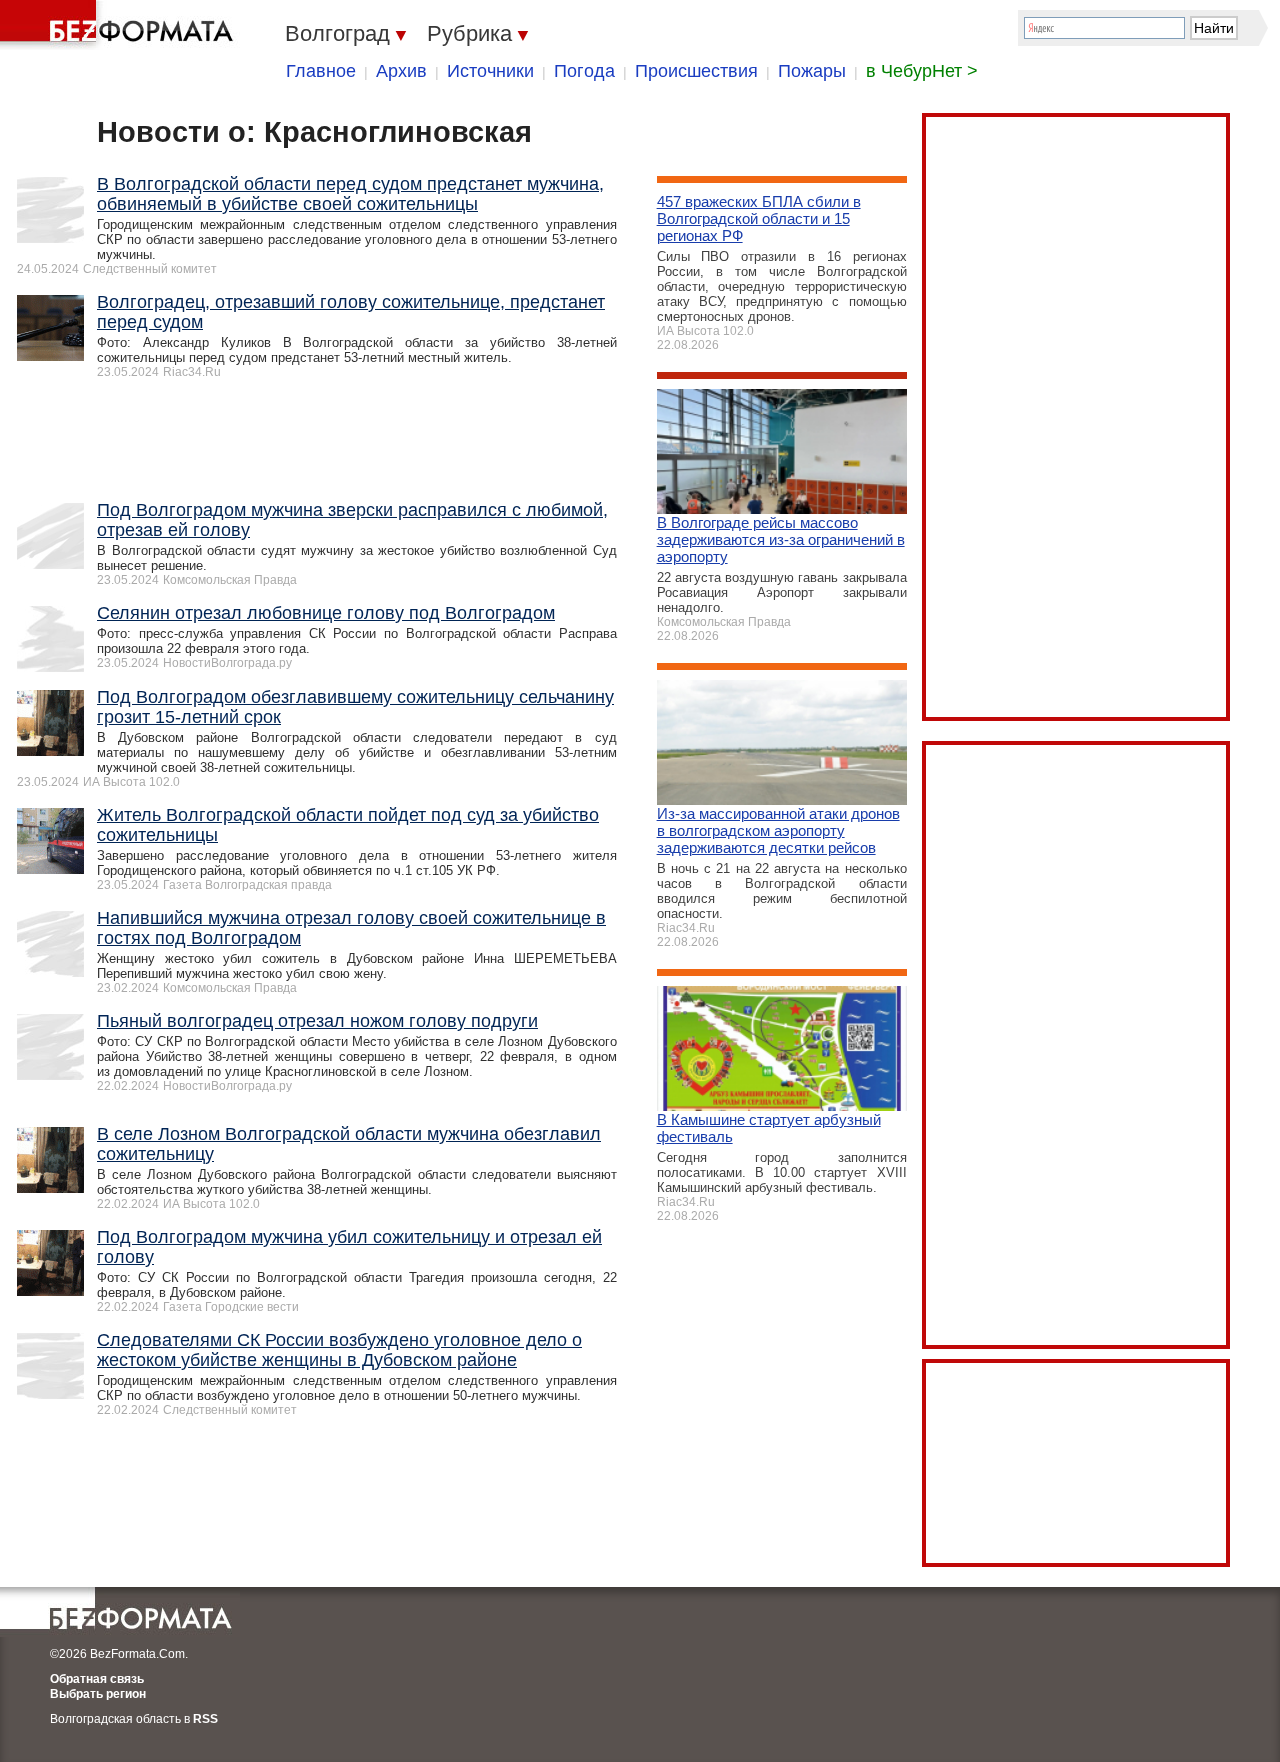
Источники (490, 71)
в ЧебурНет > (922, 71)
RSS (205, 1719)
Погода (584, 71)
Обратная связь (97, 1679)
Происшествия (696, 71)
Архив (401, 71)
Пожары (812, 71)
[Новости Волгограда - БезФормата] (120, 25)
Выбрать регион (98, 1694)
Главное (321, 71)
